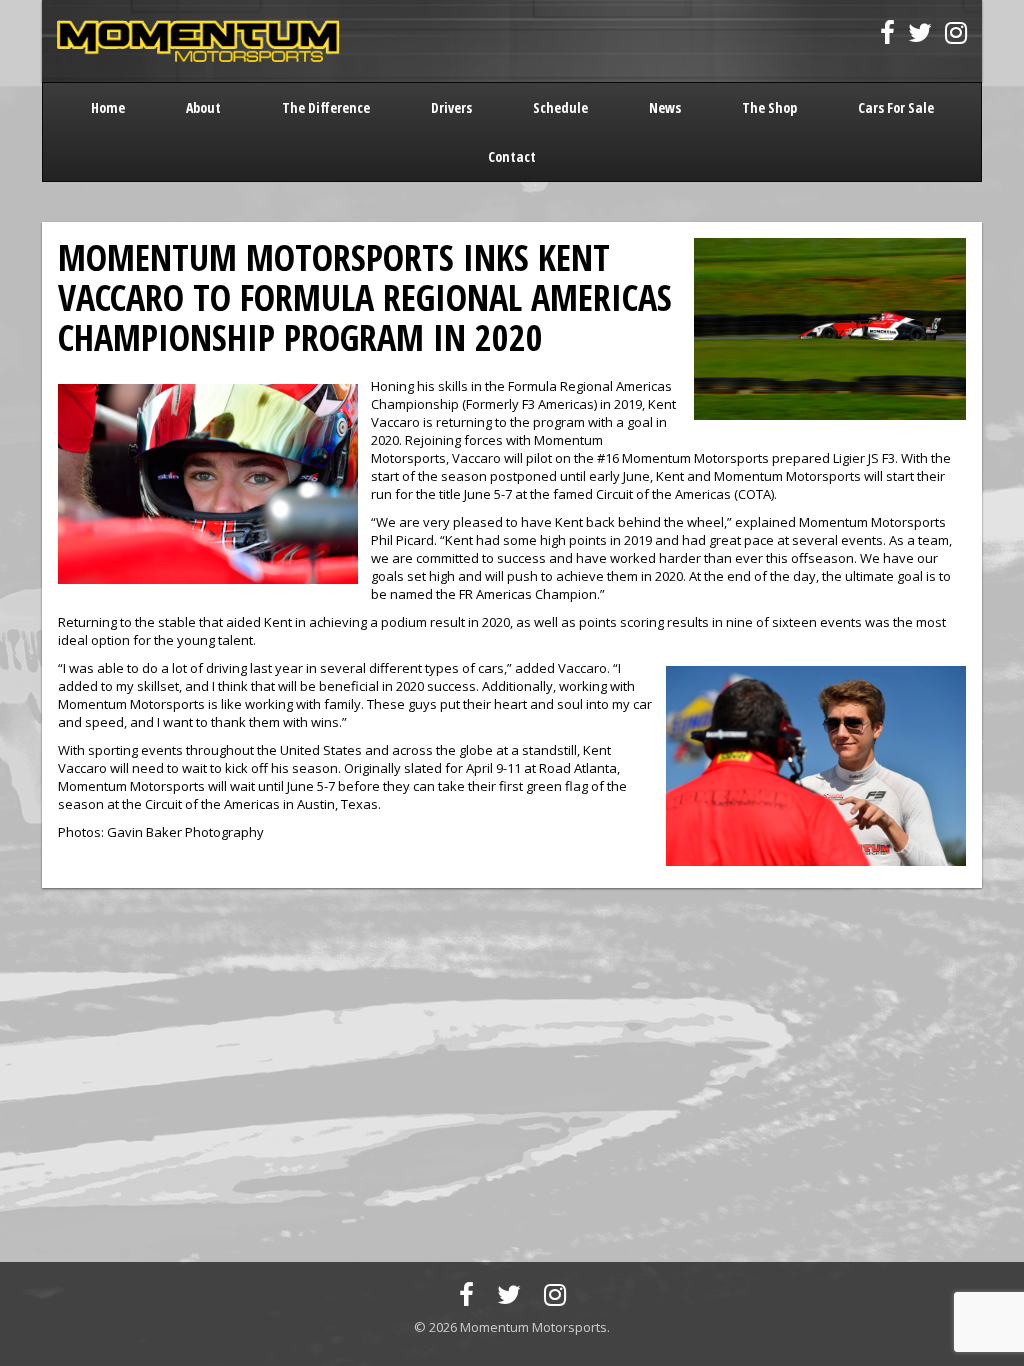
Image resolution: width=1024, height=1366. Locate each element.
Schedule (560, 107)
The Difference (326, 107)
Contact (512, 156)
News (665, 107)
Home (108, 107)
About (203, 107)
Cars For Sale (896, 107)
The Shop (769, 107)
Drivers (451, 107)
